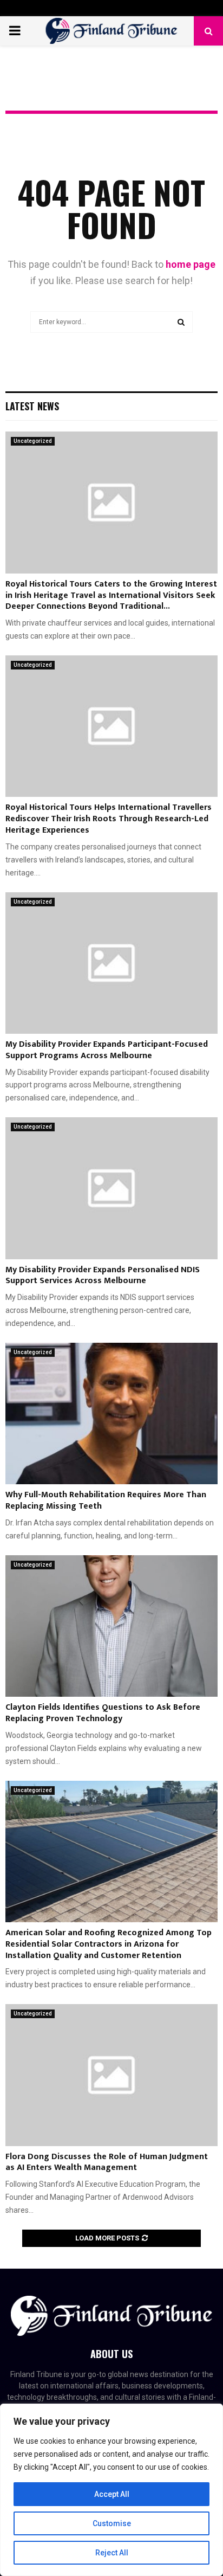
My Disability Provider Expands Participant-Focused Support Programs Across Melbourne (107, 1050)
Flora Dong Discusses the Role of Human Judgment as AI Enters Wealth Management (107, 2162)
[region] (111, 2490)
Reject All (112, 2553)
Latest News (32, 406)
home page (191, 264)
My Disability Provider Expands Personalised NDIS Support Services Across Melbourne (103, 1276)
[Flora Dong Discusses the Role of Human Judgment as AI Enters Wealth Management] (111, 2075)
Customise (112, 2523)
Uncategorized (33, 441)
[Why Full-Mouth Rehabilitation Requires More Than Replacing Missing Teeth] (111, 1413)
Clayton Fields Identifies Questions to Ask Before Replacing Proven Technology (103, 1713)
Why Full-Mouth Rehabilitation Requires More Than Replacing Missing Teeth (106, 1500)
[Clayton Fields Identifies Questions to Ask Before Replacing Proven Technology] (111, 1626)
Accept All (112, 2494)
